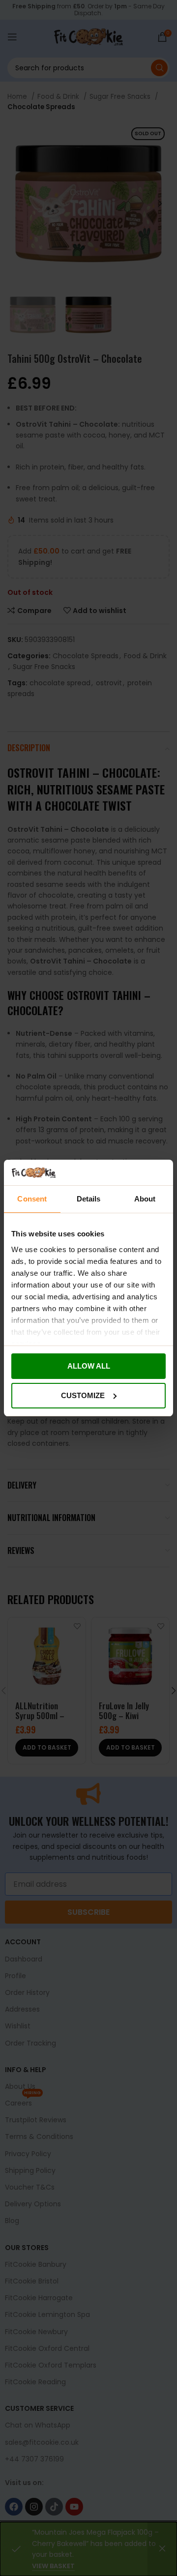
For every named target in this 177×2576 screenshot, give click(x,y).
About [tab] (145, 1199)
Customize (83, 1395)
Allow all (89, 1366)
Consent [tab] (32, 1199)
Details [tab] (89, 1199)
